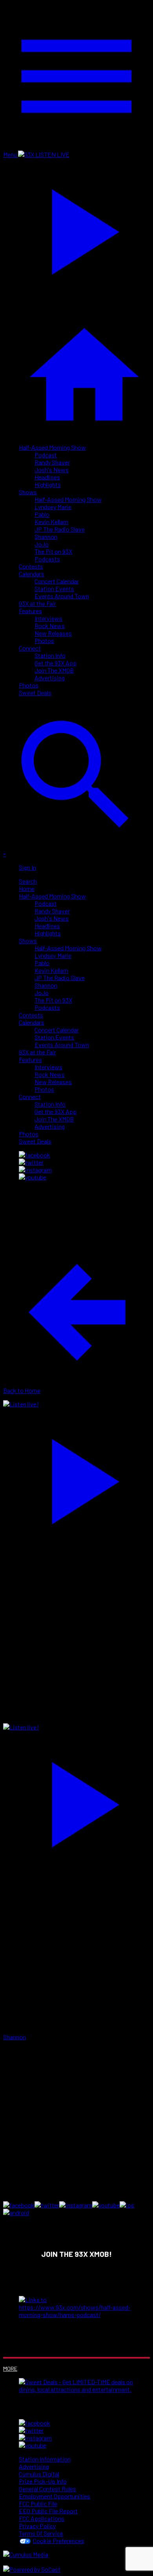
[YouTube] (33, 1177)
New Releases (53, 633)
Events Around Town (62, 596)
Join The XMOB (54, 670)
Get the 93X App (56, 663)
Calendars (32, 574)
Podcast (46, 455)
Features (30, 611)
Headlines (47, 477)
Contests (31, 566)
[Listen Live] (76, 1478)
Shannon (46, 536)
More (10, 2369)
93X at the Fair (37, 603)
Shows (28, 492)
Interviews (48, 618)
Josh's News (52, 470)
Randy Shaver (52, 462)
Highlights (48, 484)
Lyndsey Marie (53, 507)
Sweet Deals (35, 693)
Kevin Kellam (51, 522)
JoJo (42, 544)
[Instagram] (35, 1170)
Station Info (50, 655)
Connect (30, 648)
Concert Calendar (57, 581)
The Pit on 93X (53, 551)
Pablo (42, 514)
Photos (44, 640)
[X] (31, 1162)
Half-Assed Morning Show (52, 447)
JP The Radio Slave (60, 529)
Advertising (50, 678)
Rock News (50, 626)
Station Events (54, 588)
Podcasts (47, 559)
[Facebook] (35, 1155)
